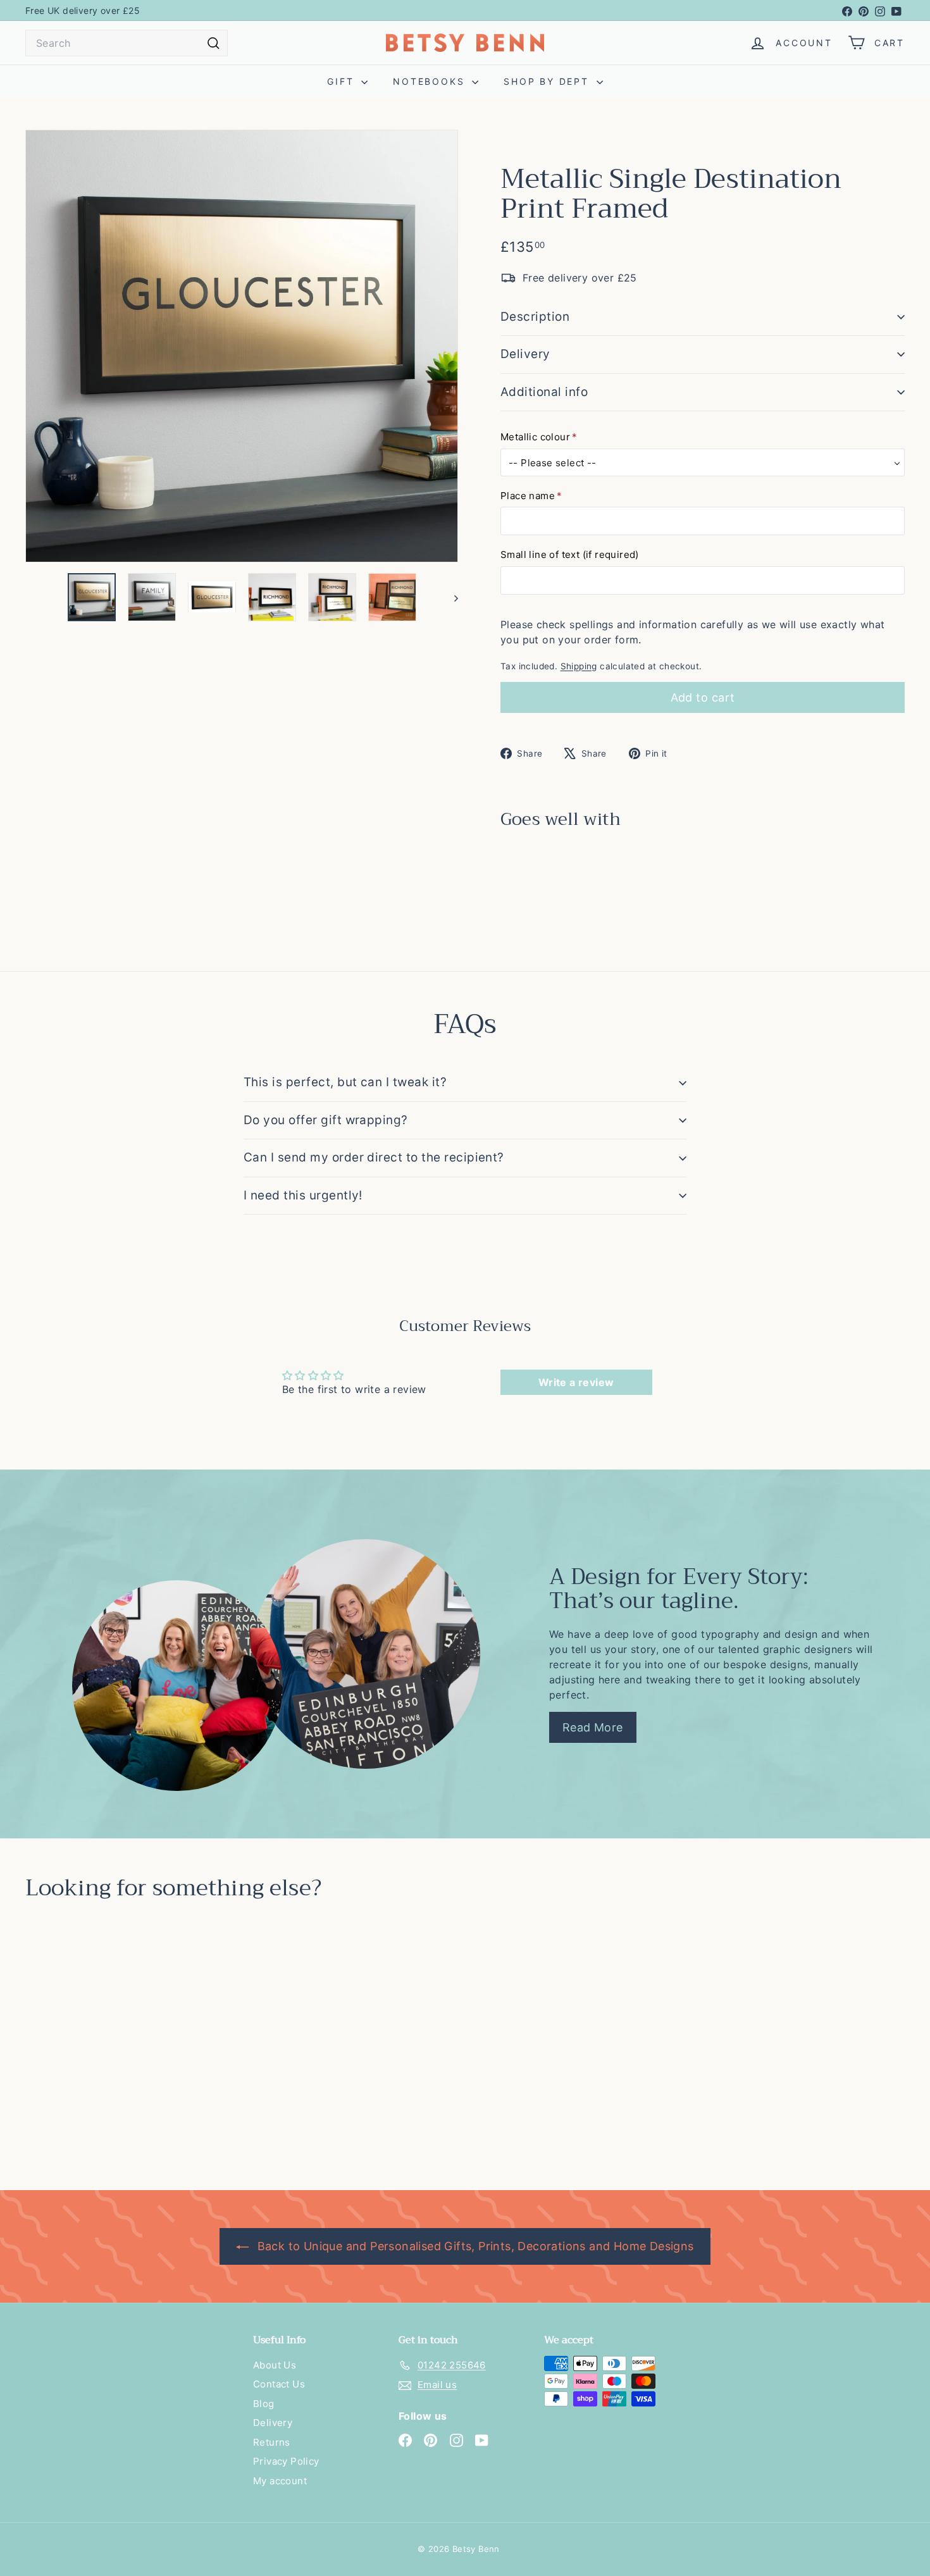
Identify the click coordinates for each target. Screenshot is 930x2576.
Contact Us (279, 2384)
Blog (264, 2404)
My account (280, 2481)
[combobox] (127, 43)
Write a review (576, 1382)
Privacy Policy (286, 2461)
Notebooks (431, 81)
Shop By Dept (548, 81)
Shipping (579, 666)
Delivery (525, 354)
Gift (343, 81)
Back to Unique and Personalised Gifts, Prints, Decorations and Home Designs (474, 2246)
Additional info (544, 392)
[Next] (450, 597)
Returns (272, 2442)
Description (535, 317)
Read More (593, 1727)
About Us (275, 2365)
